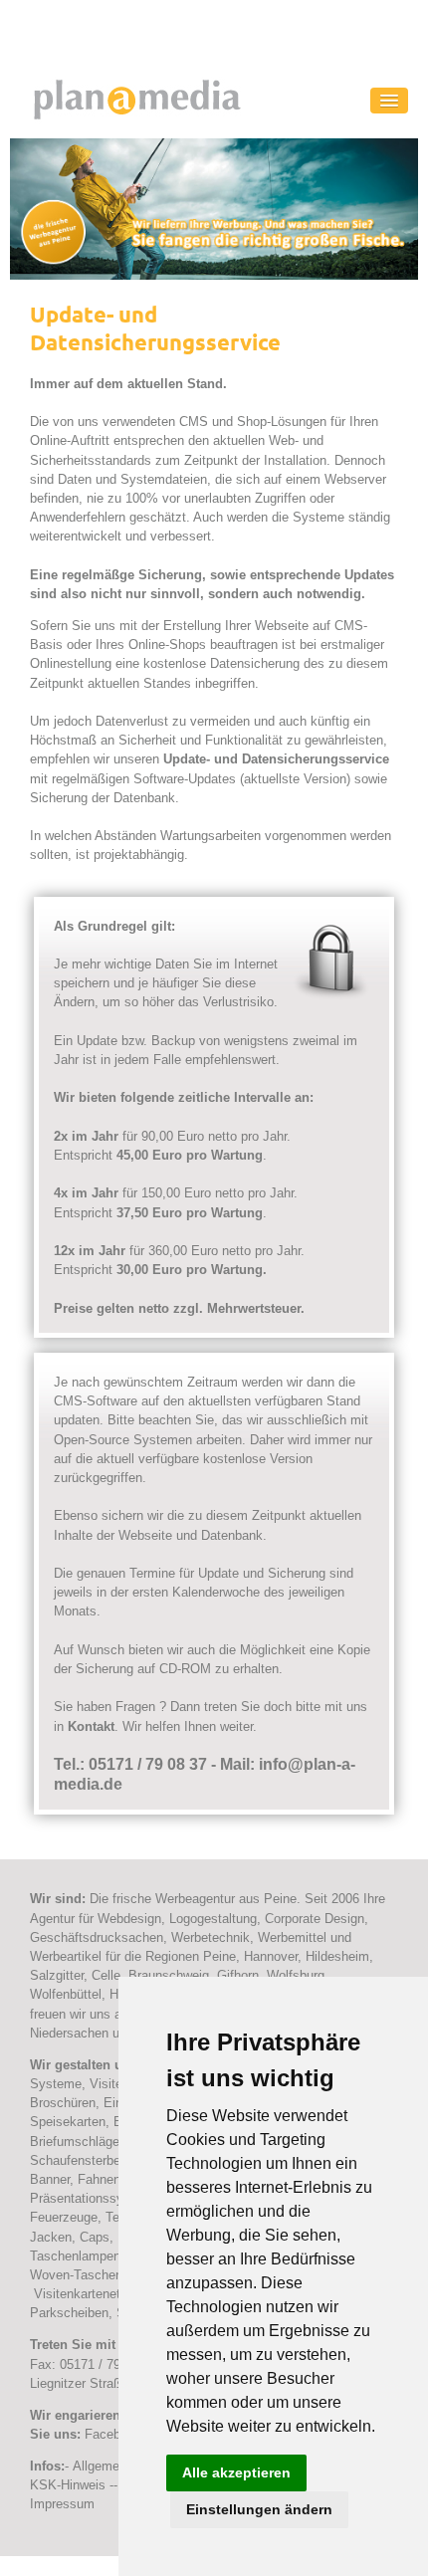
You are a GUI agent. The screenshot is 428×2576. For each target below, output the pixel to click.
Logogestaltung (213, 1919)
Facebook (113, 2434)
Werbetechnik (211, 1937)
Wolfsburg (296, 1975)
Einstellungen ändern (259, 2509)
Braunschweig (169, 1975)
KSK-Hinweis (68, 2485)
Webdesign (129, 1919)
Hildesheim (337, 1956)
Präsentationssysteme (95, 2198)
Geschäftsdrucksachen (97, 1937)
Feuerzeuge (64, 2217)
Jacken (51, 2237)
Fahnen (99, 2179)
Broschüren (63, 2103)
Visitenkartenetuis (86, 2294)
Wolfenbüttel (66, 1994)
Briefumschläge (75, 2142)
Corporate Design (315, 1919)
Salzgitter (57, 1975)
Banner (50, 2179)
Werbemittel (294, 1937)
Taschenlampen (75, 2256)
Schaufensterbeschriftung (104, 2160)
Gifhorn (238, 1975)
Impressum (62, 2504)
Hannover (271, 1956)
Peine (219, 1956)
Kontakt (91, 1726)
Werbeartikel (66, 1956)
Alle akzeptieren (236, 2472)
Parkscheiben (69, 2313)
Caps (95, 2237)
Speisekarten (68, 2122)
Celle (106, 1975)
